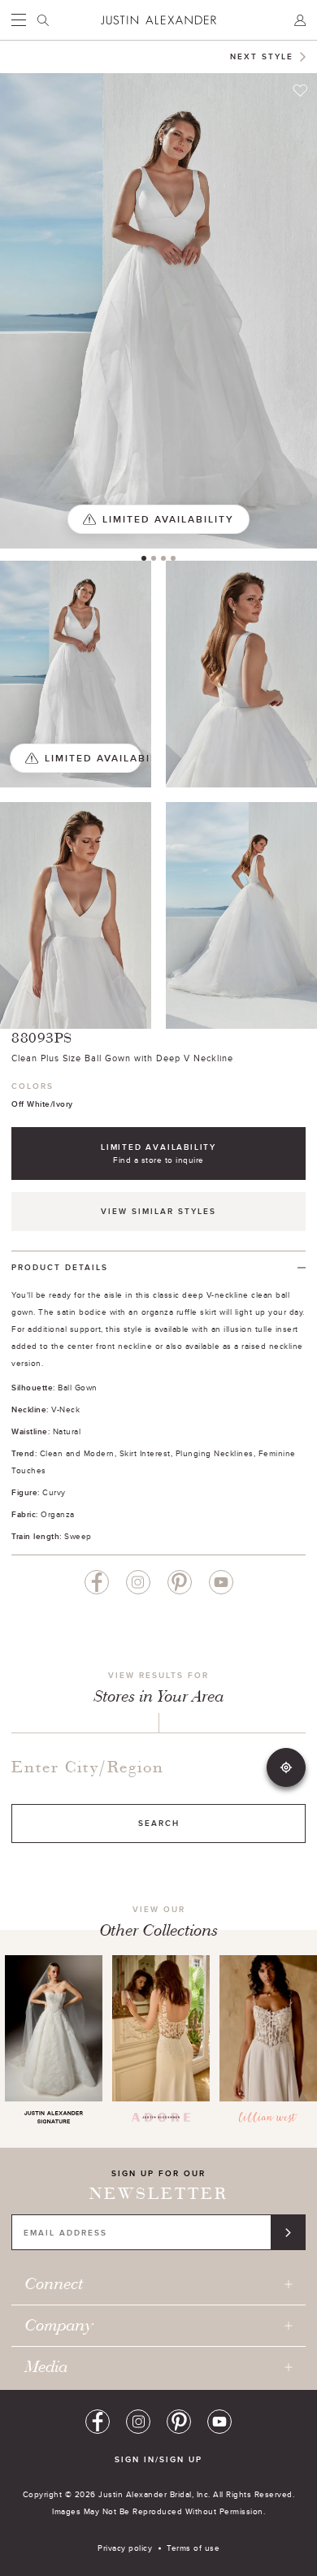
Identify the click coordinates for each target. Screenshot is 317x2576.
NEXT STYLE (262, 56)
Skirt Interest (145, 1453)
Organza (58, 1514)
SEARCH (159, 1823)
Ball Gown (78, 1387)
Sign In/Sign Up (158, 2459)
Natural (67, 1431)
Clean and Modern (77, 1453)
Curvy (54, 1492)
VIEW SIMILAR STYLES (158, 1211)
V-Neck (65, 1409)
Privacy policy (125, 2548)
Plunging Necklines (215, 1453)
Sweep (78, 1536)
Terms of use (193, 2548)
